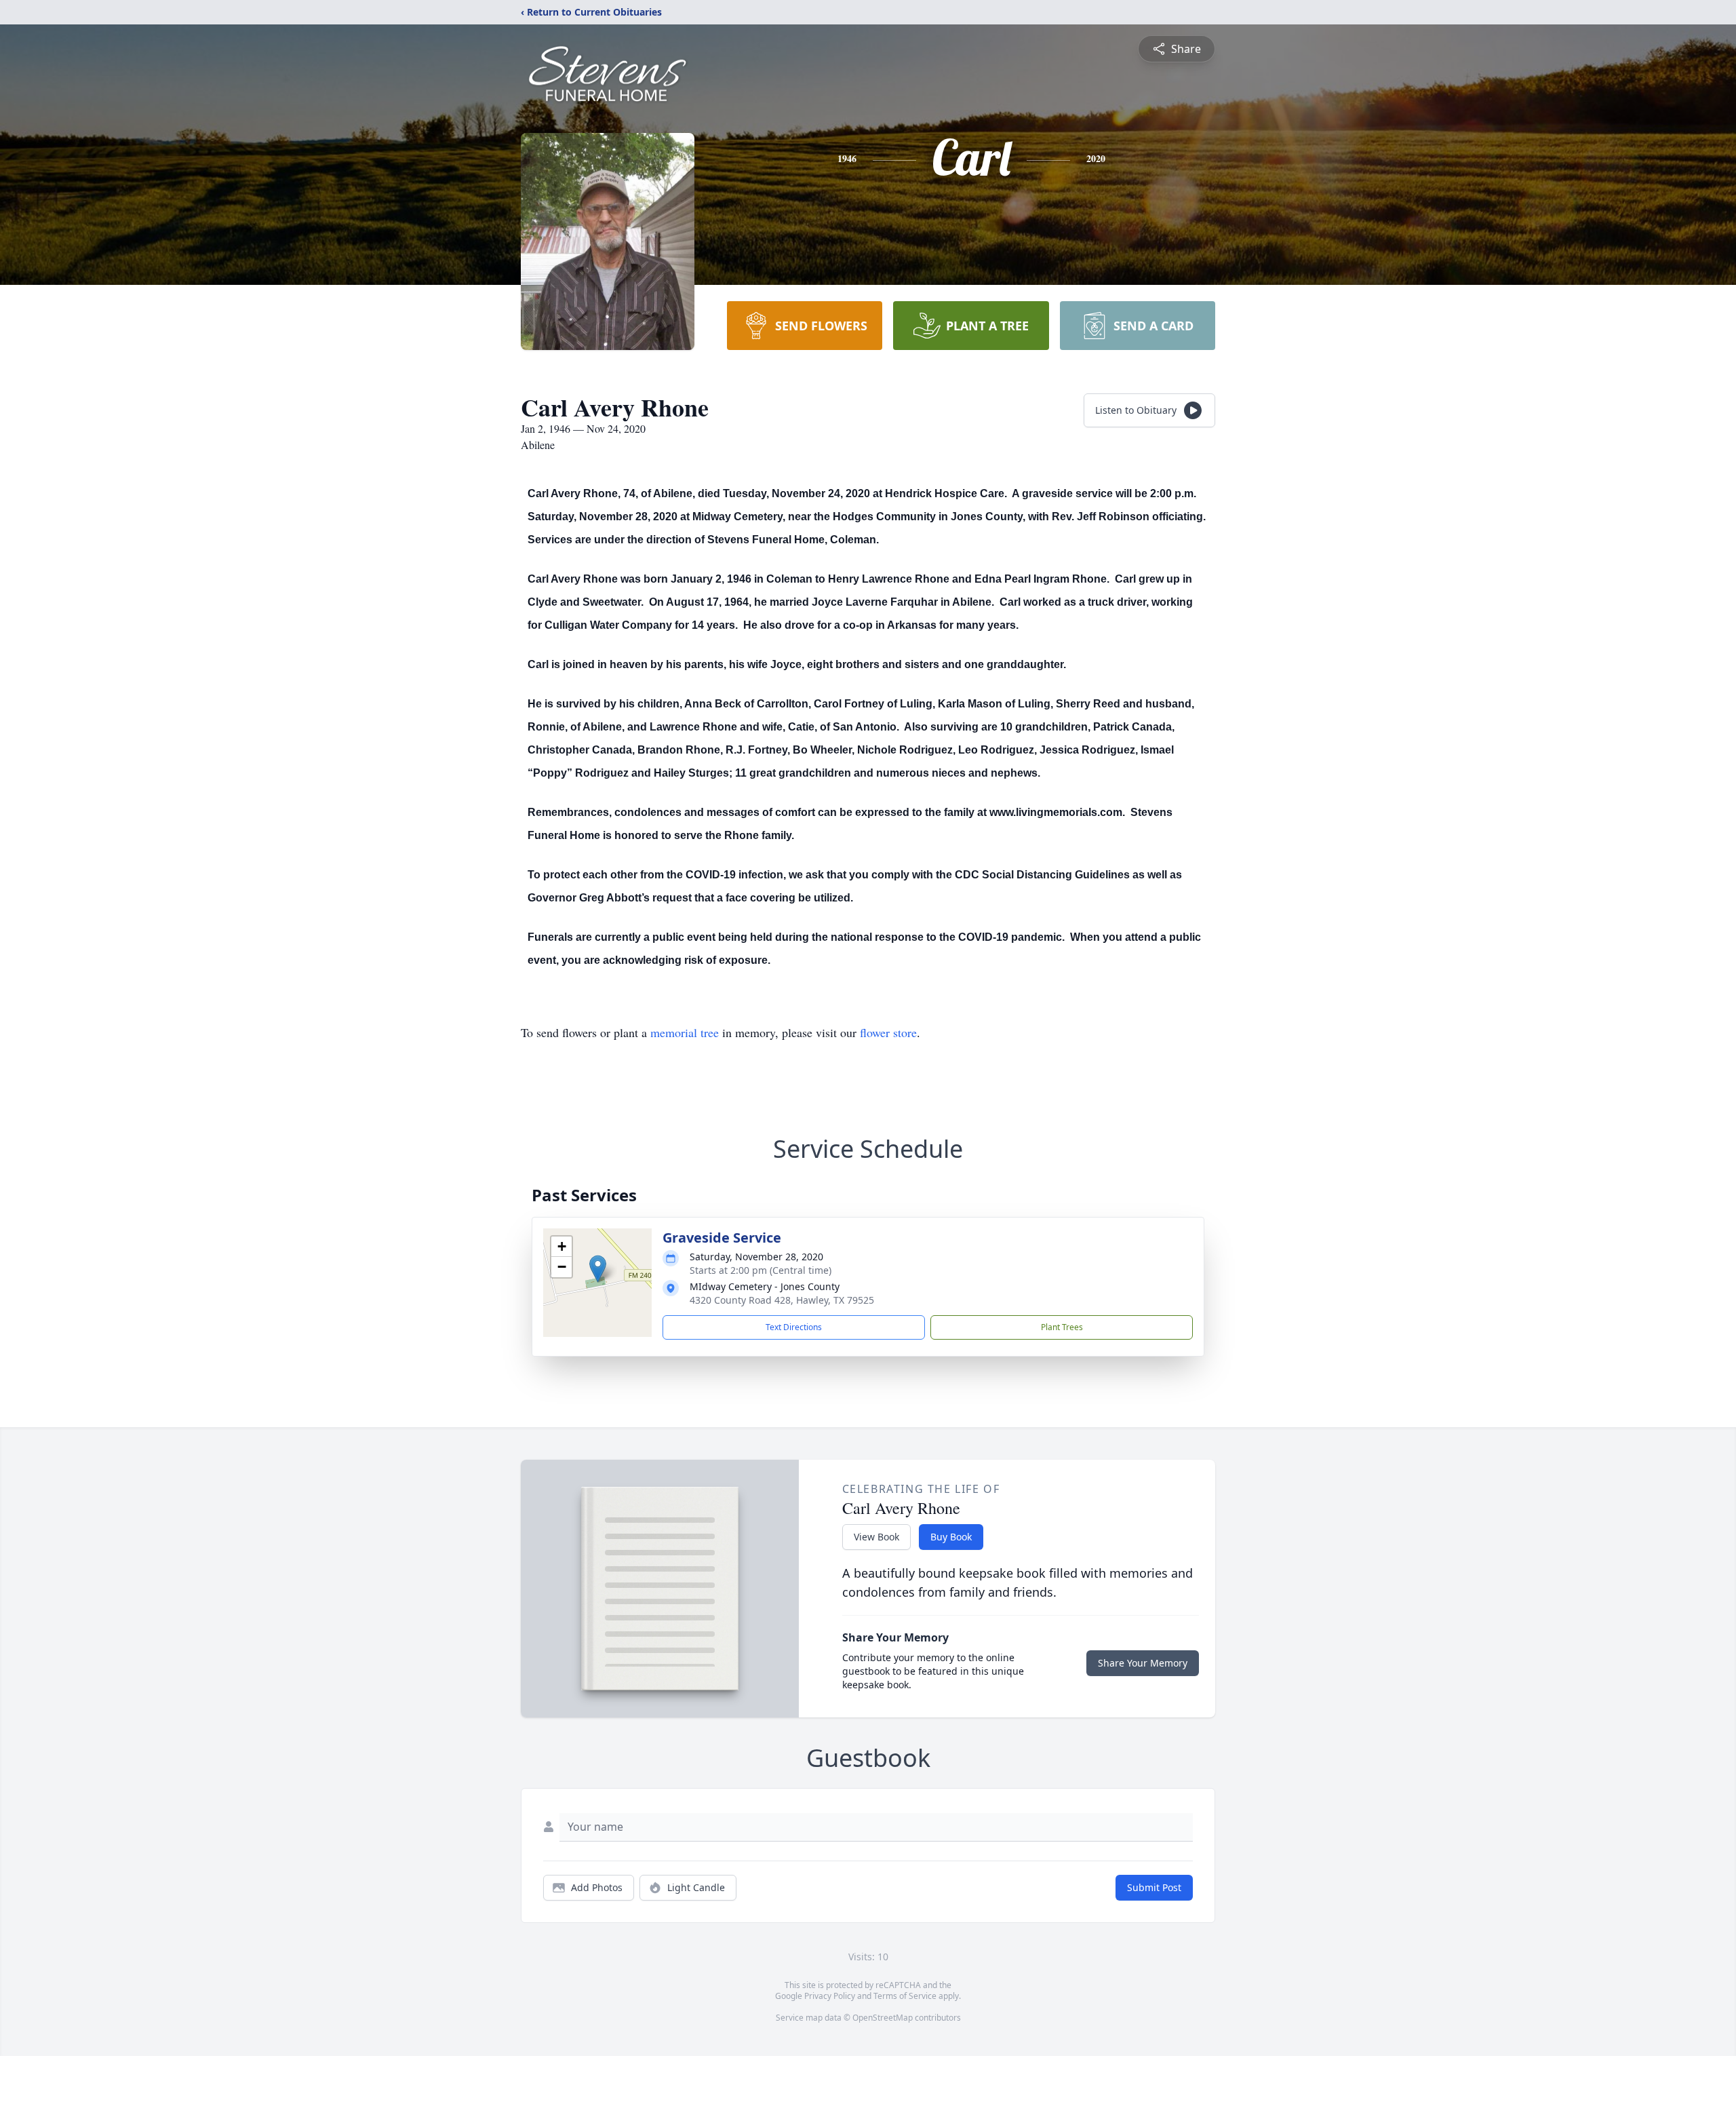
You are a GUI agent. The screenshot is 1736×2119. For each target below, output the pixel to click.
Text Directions (794, 1327)
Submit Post (1154, 1887)
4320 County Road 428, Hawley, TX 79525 (782, 1300)
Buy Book (951, 1537)
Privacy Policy (830, 1996)
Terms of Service (905, 1996)
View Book (876, 1537)
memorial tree (685, 1032)
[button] (598, 1269)
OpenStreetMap (883, 2018)
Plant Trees (1062, 1327)
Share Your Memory (1143, 1663)
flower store (888, 1032)
